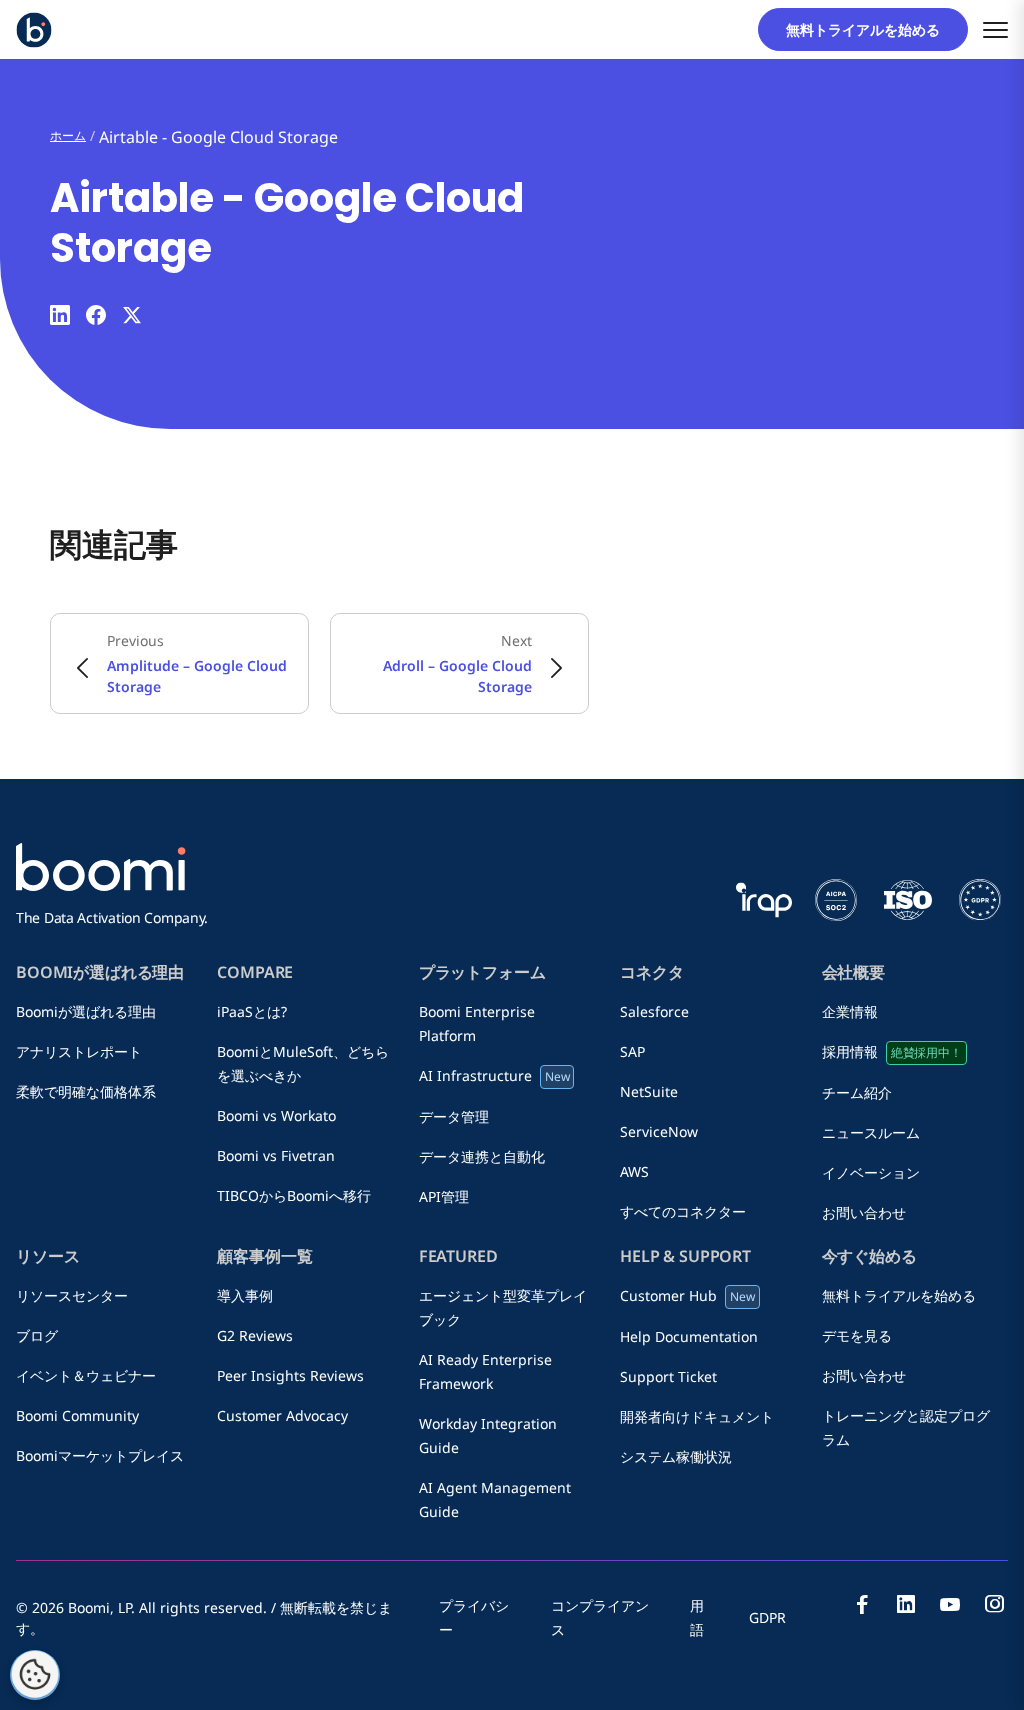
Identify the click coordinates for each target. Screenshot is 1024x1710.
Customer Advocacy (282, 1415)
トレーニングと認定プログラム (906, 1427)
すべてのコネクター (683, 1211)
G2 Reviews (255, 1335)
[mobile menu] (995, 29)
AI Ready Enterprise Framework (485, 1371)
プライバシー (474, 1617)
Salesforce (654, 1011)
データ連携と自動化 (482, 1156)
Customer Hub (687, 1295)
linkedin (906, 1604)
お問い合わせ (864, 1212)
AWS (634, 1171)
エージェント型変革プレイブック (503, 1307)
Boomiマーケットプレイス (100, 1455)
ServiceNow (659, 1131)
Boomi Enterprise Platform (477, 1023)
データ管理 (454, 1116)
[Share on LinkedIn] (60, 315)
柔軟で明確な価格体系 (86, 1091)
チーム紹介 (864, 1092)
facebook (862, 1604)
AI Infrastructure (494, 1075)
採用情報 (892, 1051)
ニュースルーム (878, 1132)
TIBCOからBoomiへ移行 (294, 1195)
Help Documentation (689, 1336)
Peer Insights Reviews (290, 1375)
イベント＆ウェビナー (86, 1375)
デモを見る (857, 1335)
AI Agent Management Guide (495, 1499)
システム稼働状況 (676, 1456)
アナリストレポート (79, 1051)
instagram (994, 1604)
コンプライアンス (600, 1617)
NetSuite (649, 1091)
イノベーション (871, 1172)
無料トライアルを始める (870, 29)
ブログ (44, 1335)
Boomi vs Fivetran (276, 1155)
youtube (950, 1604)
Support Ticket (668, 1376)
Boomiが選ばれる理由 (86, 1011)
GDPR (767, 1617)
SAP (639, 1051)
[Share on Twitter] (132, 315)
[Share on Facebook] (96, 315)
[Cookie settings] (35, 1675)
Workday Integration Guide (488, 1435)
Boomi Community (77, 1415)
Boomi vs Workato (283, 1115)
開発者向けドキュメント (697, 1416)
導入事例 (245, 1295)
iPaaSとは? (252, 1011)
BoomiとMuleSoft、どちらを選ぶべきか (303, 1063)
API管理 (444, 1196)
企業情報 (857, 1011)
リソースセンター (72, 1295)
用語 (697, 1617)
